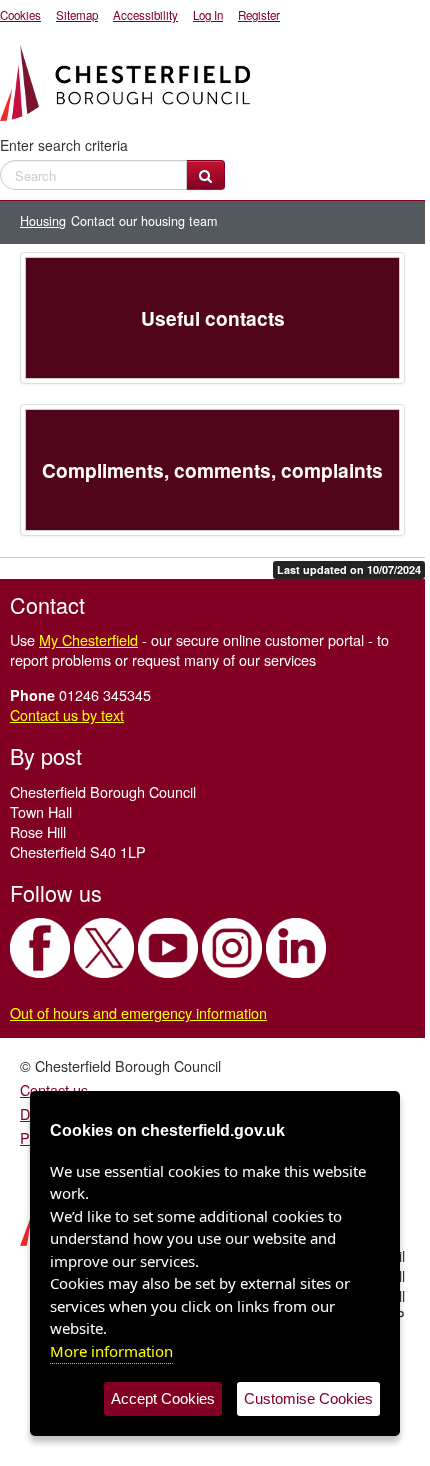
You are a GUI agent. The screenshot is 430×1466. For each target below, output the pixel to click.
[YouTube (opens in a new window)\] (168, 948)
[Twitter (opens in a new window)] (104, 948)
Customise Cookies (308, 1398)
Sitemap (77, 15)
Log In (208, 15)
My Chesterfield (88, 639)
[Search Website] (205, 175)
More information (111, 1351)
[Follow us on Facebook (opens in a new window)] (40, 948)
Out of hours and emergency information (138, 1012)
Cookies (20, 15)
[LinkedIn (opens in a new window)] (296, 948)
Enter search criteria (64, 145)
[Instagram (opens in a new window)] (232, 948)
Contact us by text (67, 714)
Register (259, 15)
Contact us (54, 1089)
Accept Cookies (163, 1398)
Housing (43, 221)
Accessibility (145, 15)
